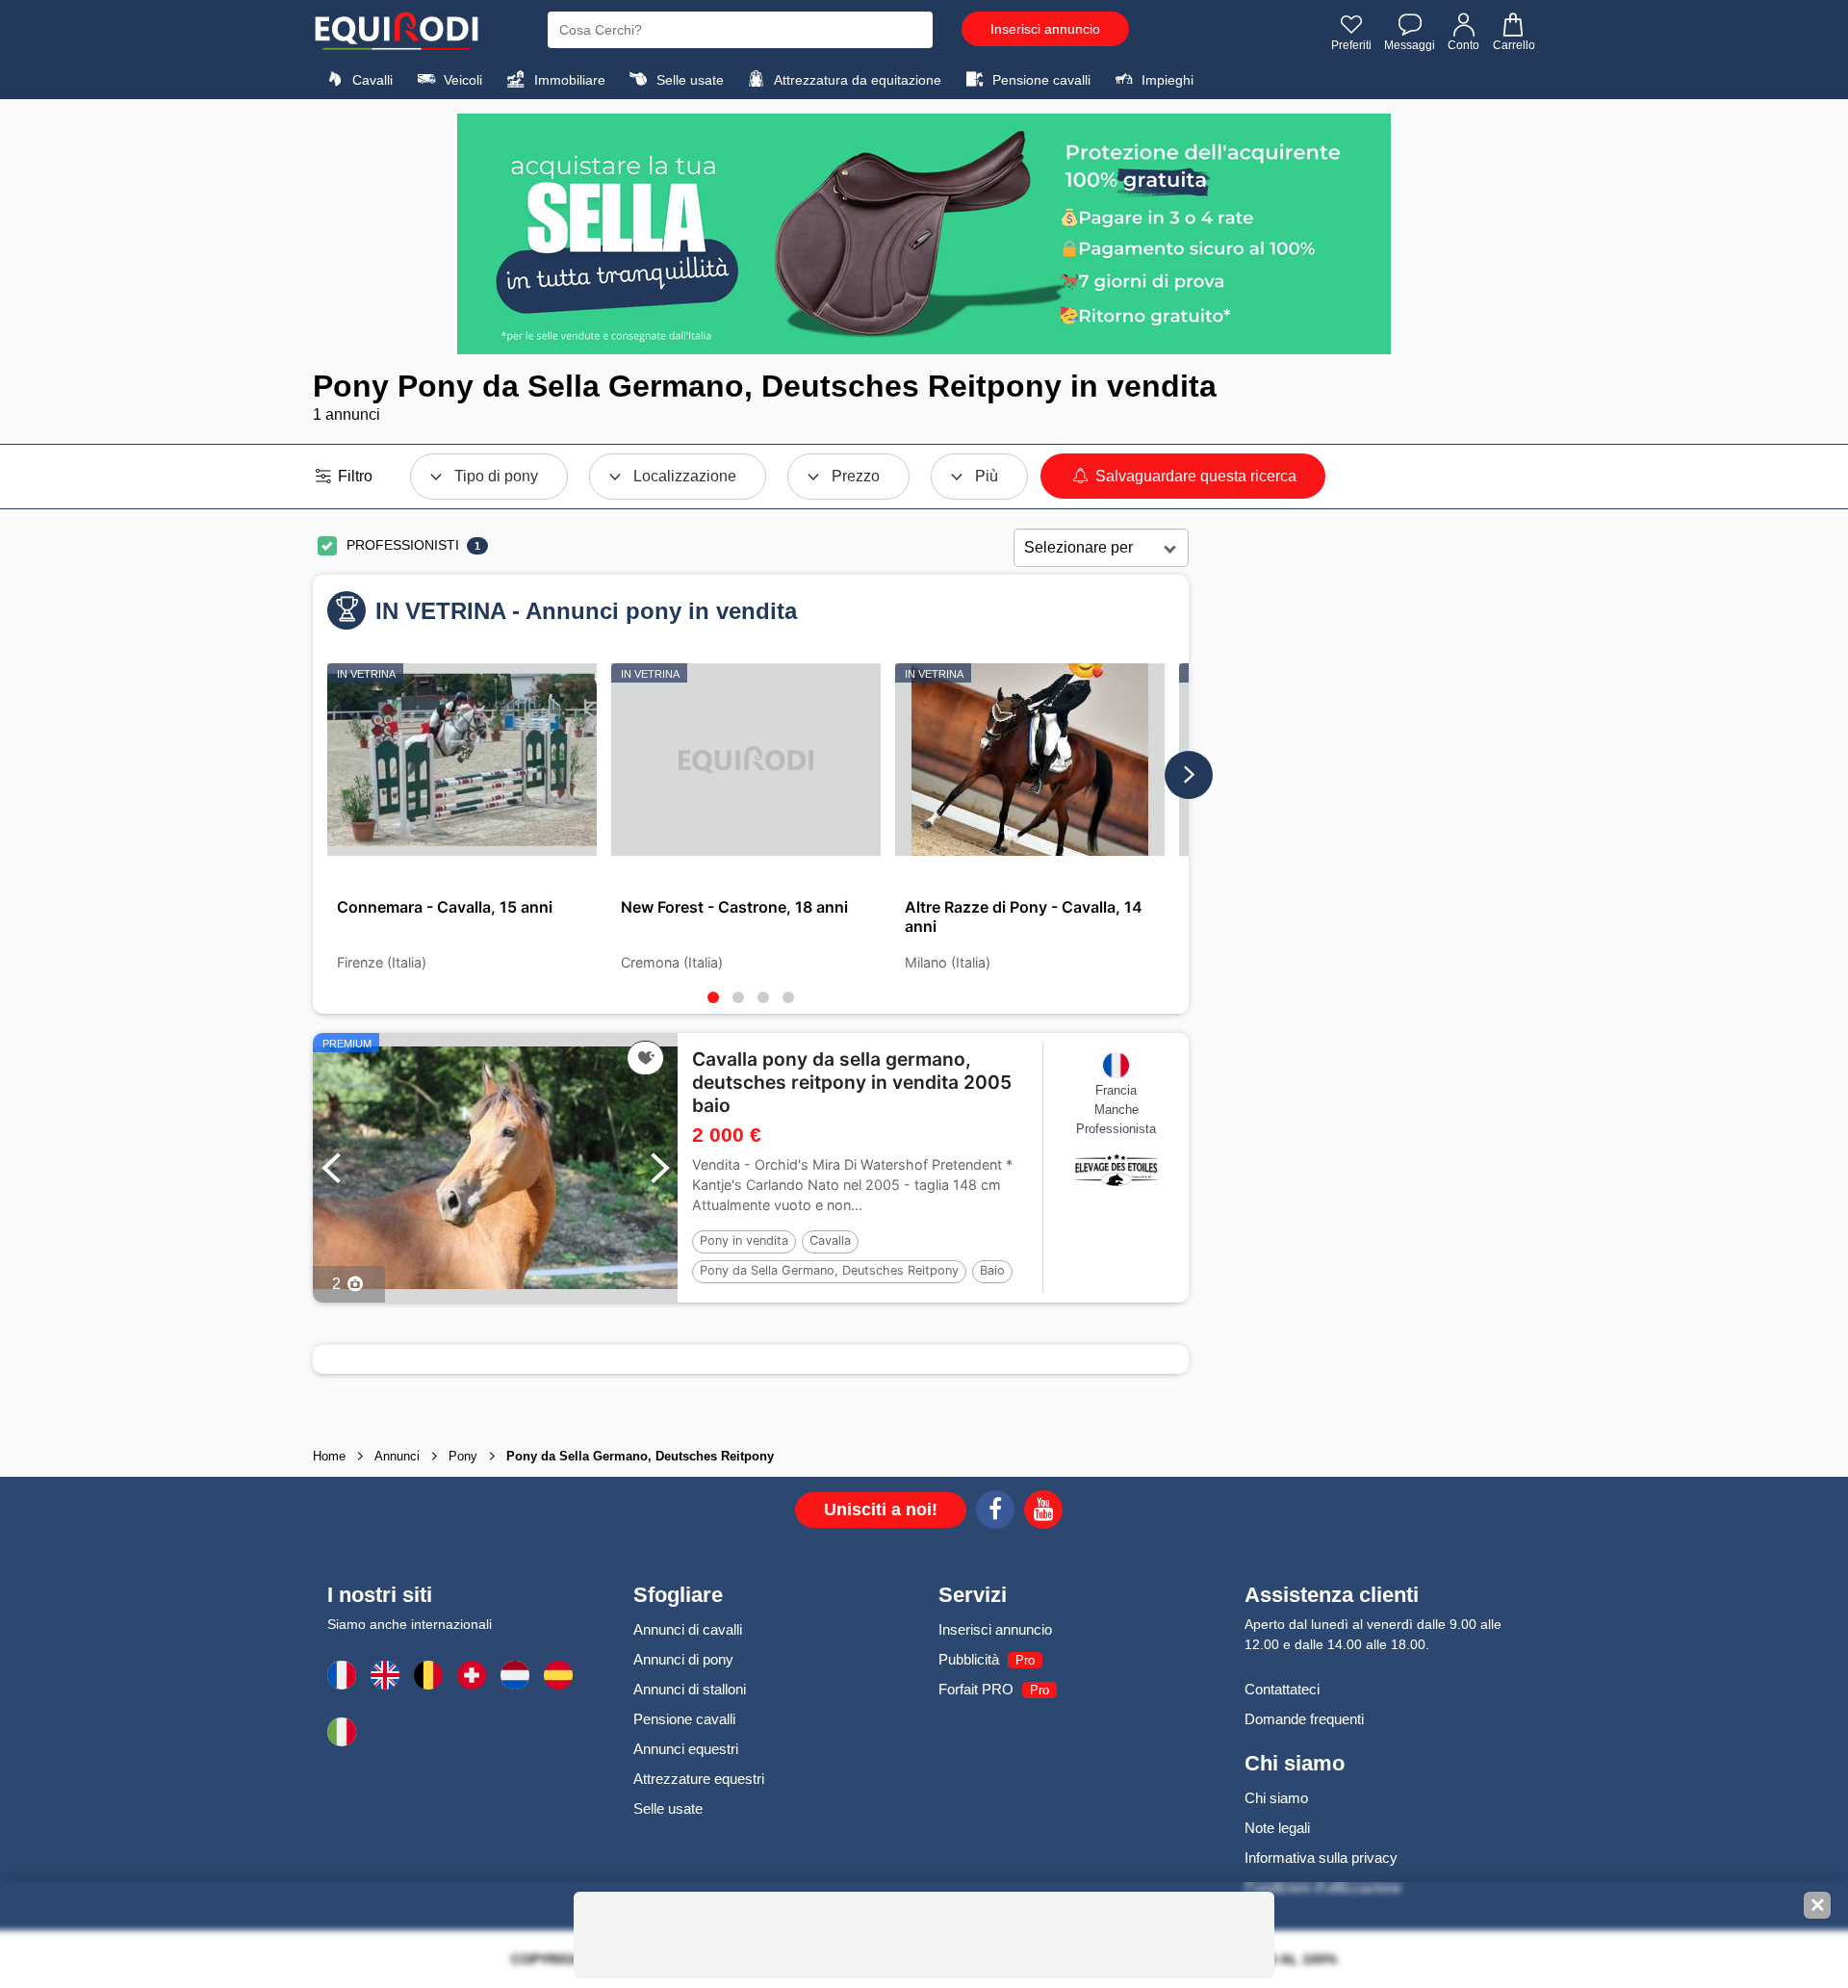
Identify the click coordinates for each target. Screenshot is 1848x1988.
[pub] (924, 234)
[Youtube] (1043, 1512)
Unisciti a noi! (881, 1510)
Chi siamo (1276, 1798)
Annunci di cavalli (688, 1629)
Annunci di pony (683, 1659)
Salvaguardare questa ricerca (1194, 476)
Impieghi (1166, 80)
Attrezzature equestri (699, 1779)
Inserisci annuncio (1045, 29)
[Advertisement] (1362, 832)
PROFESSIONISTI (403, 545)
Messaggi (1410, 45)
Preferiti (1351, 45)
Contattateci (1282, 1689)
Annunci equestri (686, 1749)
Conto (1463, 45)
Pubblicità (969, 1659)
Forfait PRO (976, 1689)
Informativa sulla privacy (1321, 1858)
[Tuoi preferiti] (645, 1058)
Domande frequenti (1304, 1719)
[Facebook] (995, 1512)
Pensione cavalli (1039, 80)
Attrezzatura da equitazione (856, 80)
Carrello (1514, 45)
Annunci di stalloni (690, 1689)
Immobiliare (568, 80)
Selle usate (688, 80)
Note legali (1277, 1828)
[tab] (713, 997)
